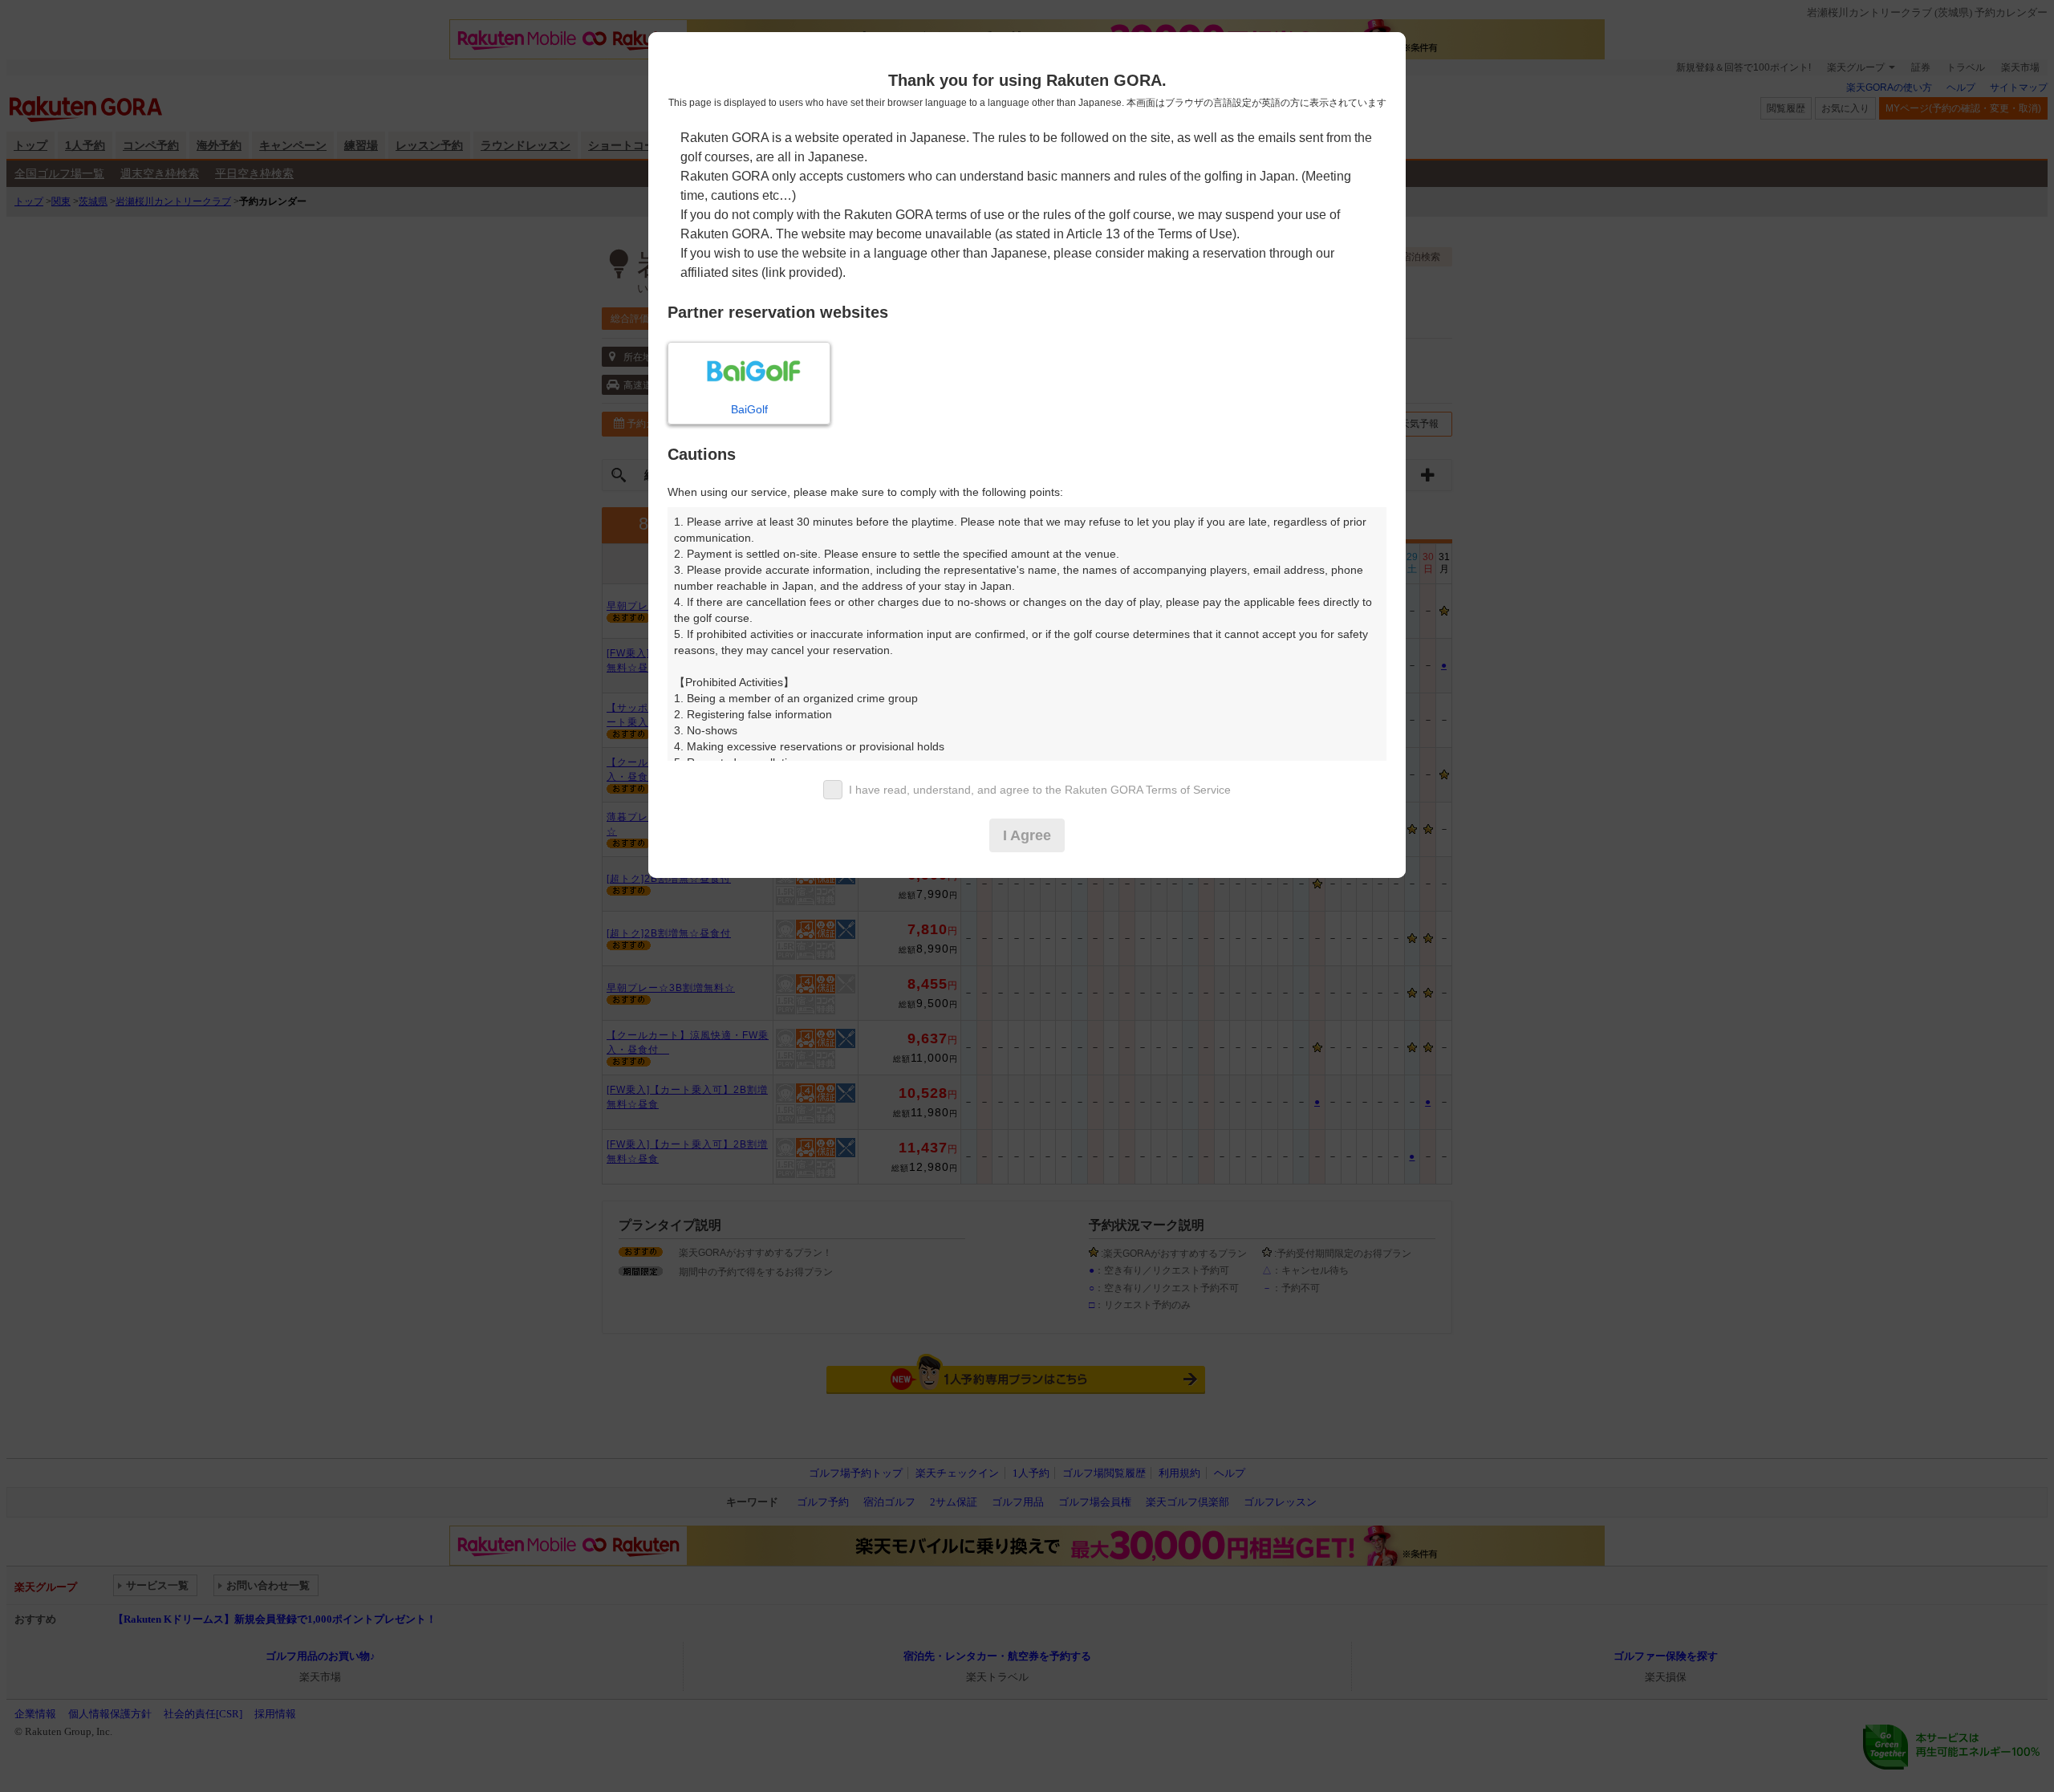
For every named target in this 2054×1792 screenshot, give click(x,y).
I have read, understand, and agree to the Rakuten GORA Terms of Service (1040, 790)
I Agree (1027, 835)
